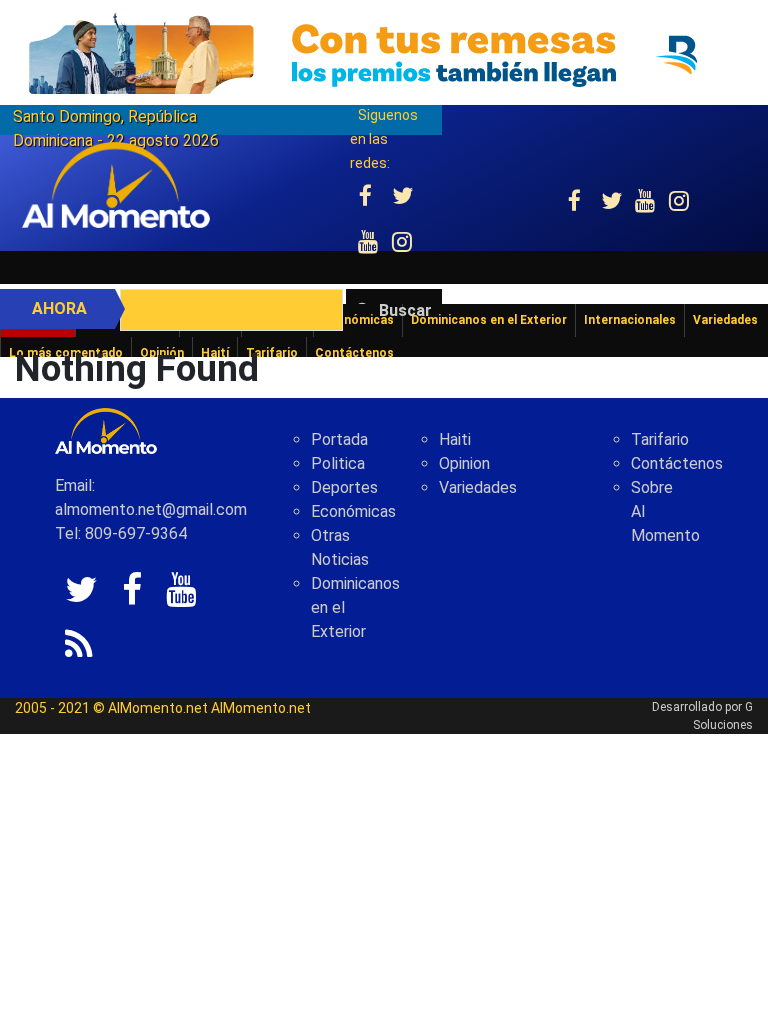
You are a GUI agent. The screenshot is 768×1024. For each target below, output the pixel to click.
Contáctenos (677, 463)
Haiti (455, 439)
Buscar (405, 310)
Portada (339, 439)
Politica (338, 463)
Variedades (478, 487)
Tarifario (660, 439)
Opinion (464, 463)
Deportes (344, 487)
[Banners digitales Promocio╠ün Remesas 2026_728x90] (384, 53)
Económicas (353, 511)
